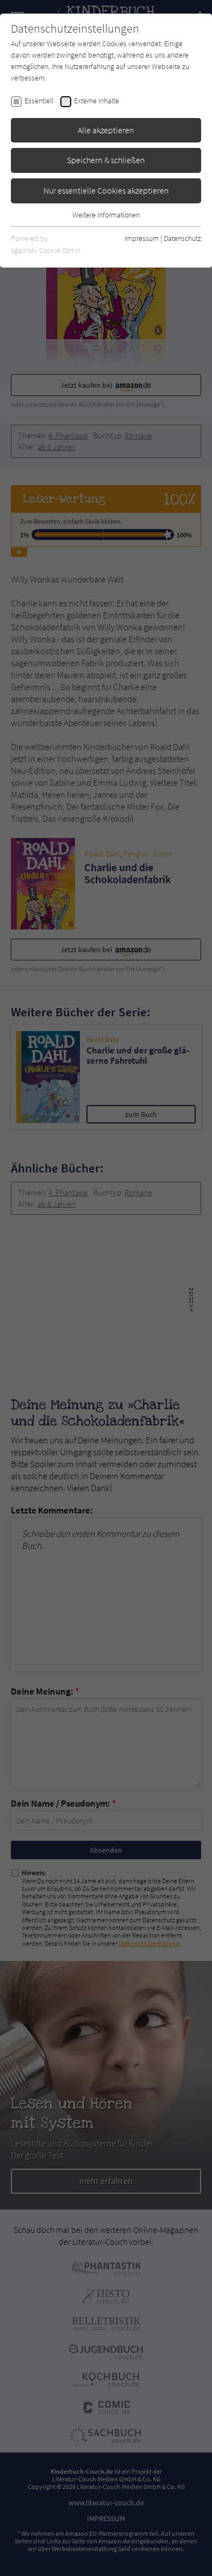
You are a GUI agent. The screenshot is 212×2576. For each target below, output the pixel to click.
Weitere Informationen (106, 215)
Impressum (142, 238)
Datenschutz (182, 238)
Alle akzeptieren (106, 130)
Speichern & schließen (106, 160)
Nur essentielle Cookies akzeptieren (106, 190)
